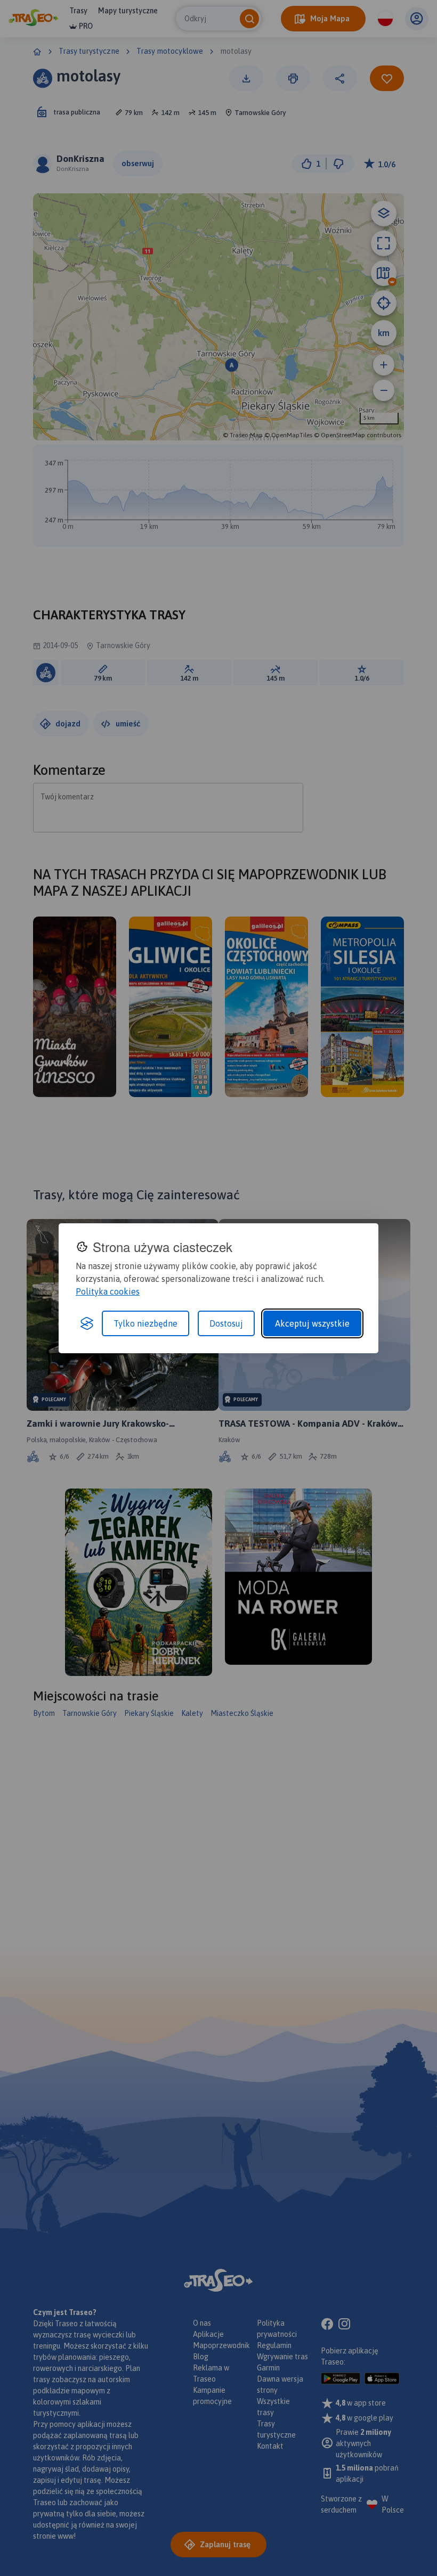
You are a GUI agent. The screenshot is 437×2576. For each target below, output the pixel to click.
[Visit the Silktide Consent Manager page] (87, 1323)
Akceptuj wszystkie (312, 1323)
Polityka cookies (108, 1291)
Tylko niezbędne (145, 1323)
